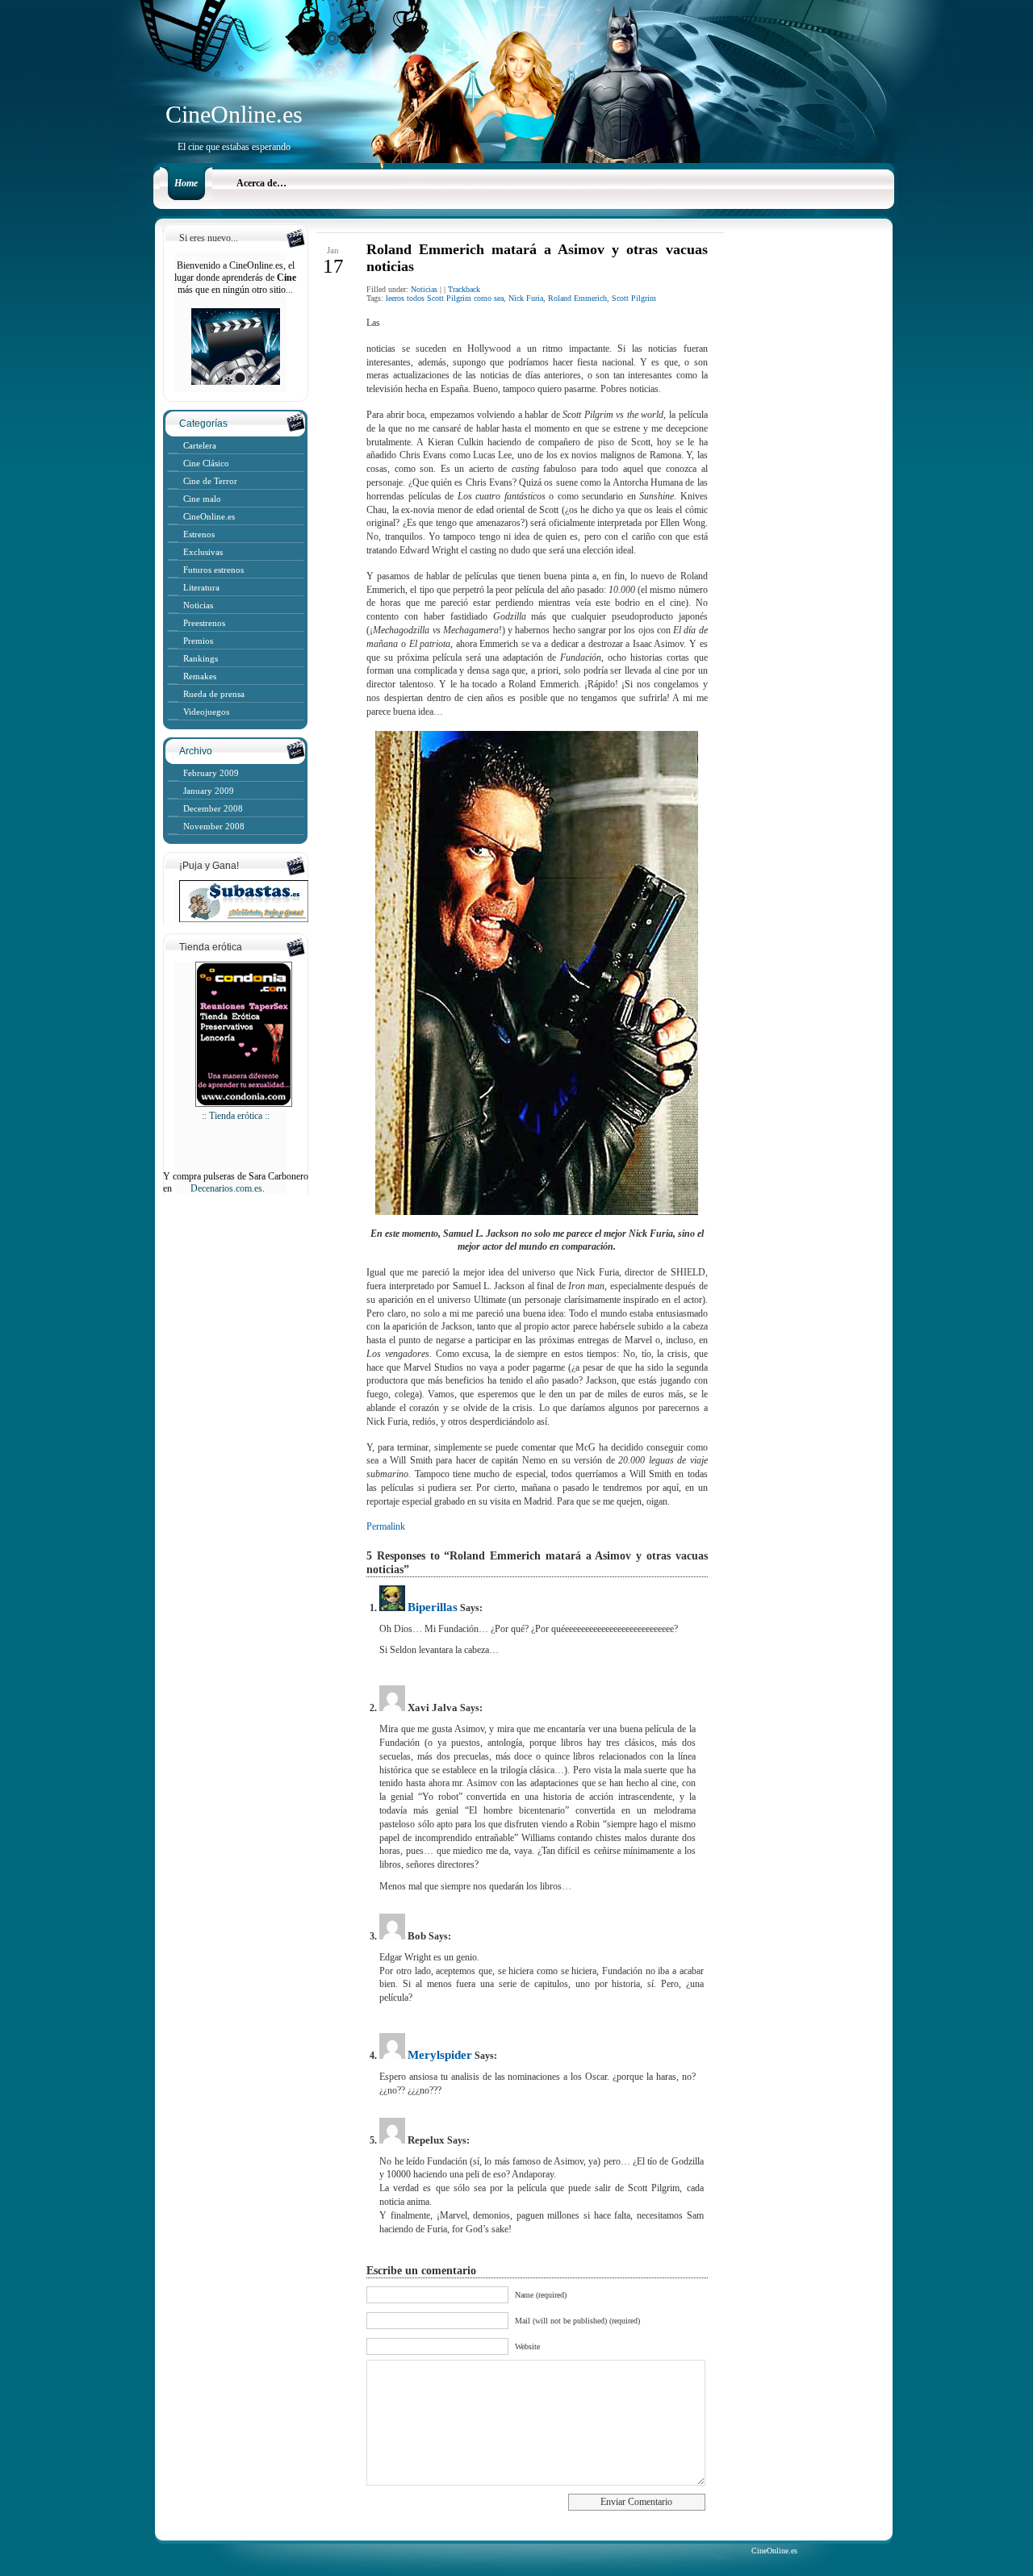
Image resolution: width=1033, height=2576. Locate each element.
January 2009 (209, 791)
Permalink (386, 1526)
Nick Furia (526, 298)
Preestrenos (204, 623)
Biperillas (433, 1607)
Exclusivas (203, 552)
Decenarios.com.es (226, 1188)
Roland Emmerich (577, 298)
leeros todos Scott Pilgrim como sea (445, 298)
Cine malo (202, 499)
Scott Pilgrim (634, 298)
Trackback (464, 289)
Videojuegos (206, 712)
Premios (198, 641)
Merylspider (440, 2055)
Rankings (201, 658)
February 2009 (211, 773)
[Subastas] (236, 919)
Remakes (200, 676)
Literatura (201, 587)
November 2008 (214, 826)
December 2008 (213, 808)
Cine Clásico (206, 463)
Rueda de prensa (214, 694)
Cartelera (200, 445)
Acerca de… (261, 183)
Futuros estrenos (213, 570)
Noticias (198, 605)
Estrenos (199, 534)
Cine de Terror (210, 481)
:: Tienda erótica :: (236, 1116)
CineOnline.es (234, 114)
